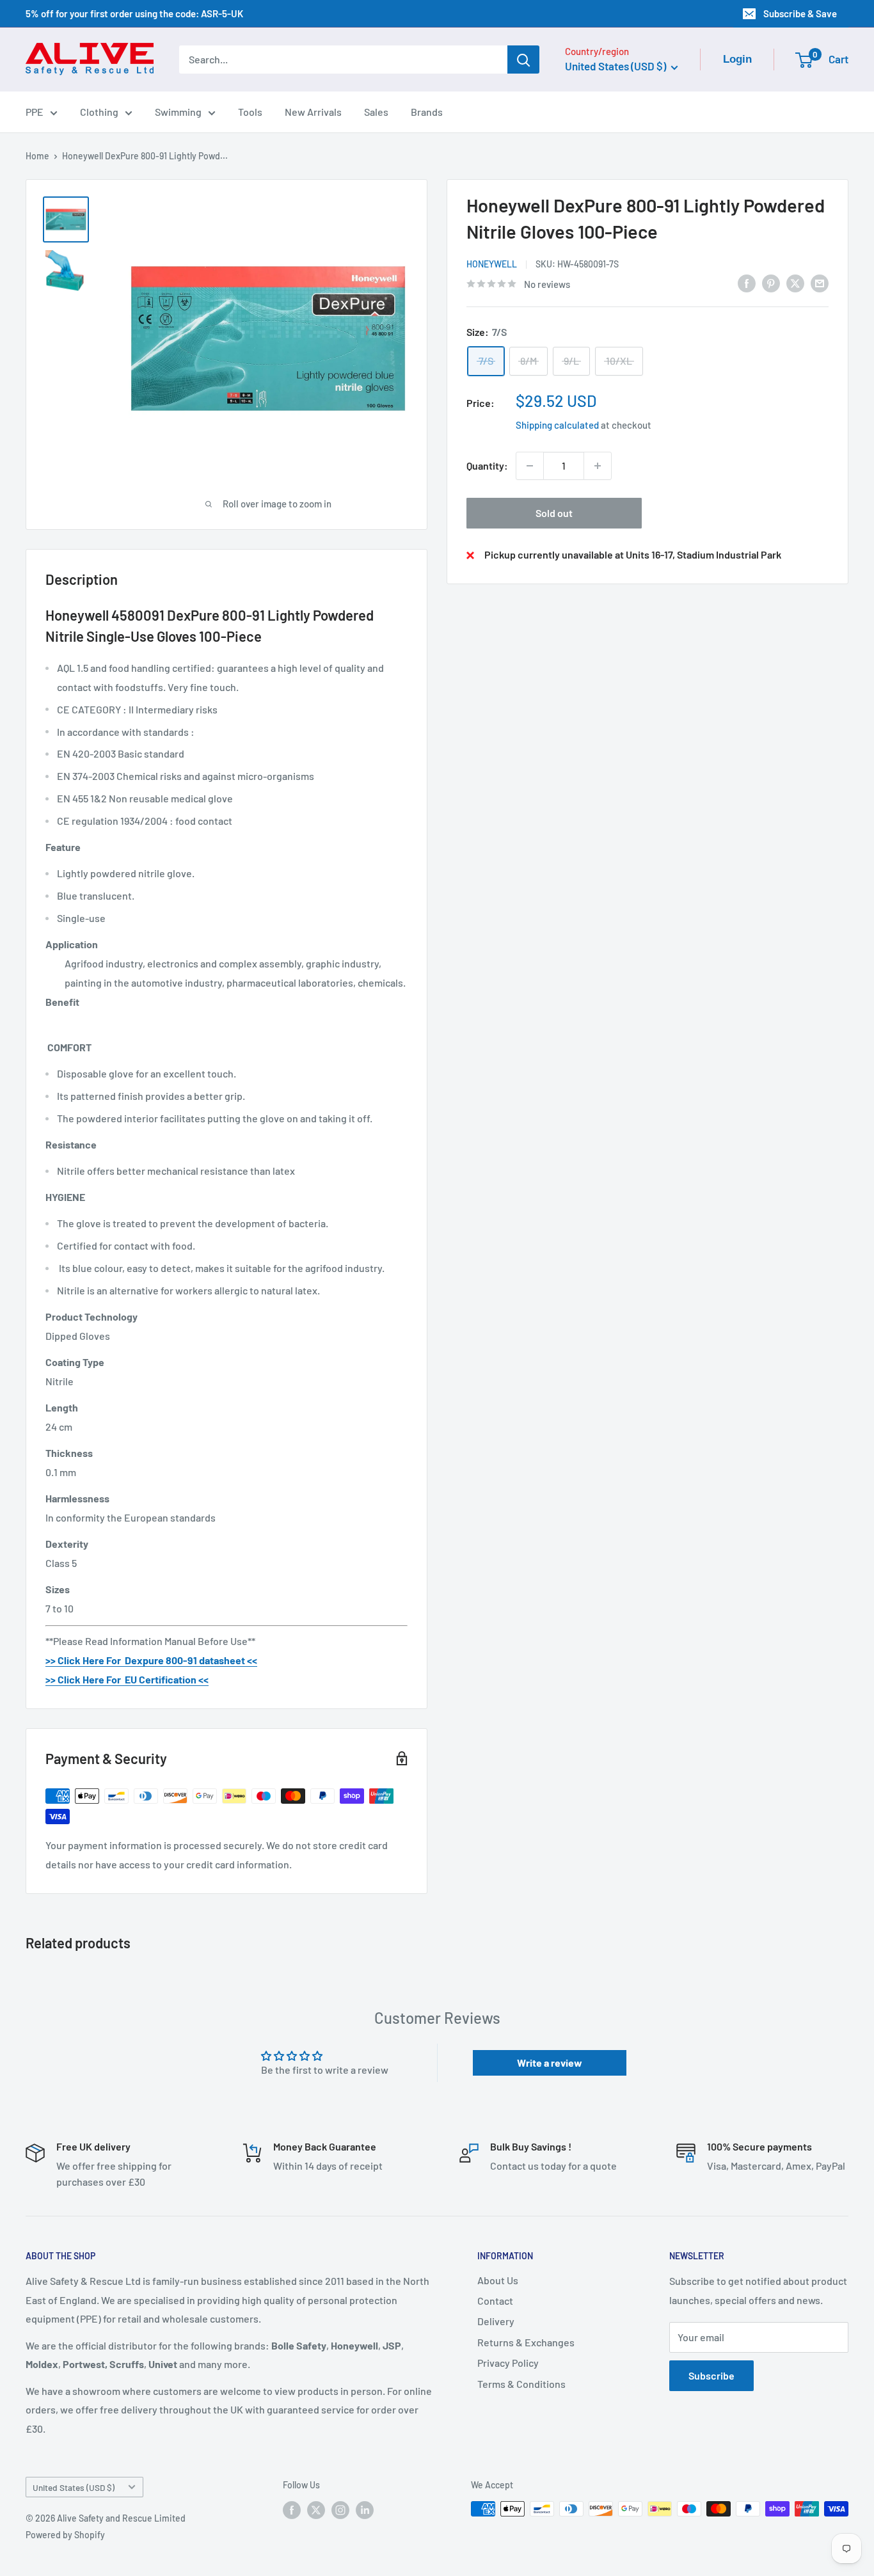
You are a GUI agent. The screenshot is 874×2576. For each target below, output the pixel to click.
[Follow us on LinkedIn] (365, 2510)
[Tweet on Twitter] (795, 282)
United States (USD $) (74, 2487)
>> (51, 1660)
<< (251, 1660)
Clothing (99, 112)
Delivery (496, 2321)
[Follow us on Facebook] (292, 2510)
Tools (250, 112)
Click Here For (90, 1679)
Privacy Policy (508, 2363)
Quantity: (487, 465)
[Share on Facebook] (747, 282)
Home (37, 156)
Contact (495, 2301)
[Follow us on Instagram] (340, 2510)
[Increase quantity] (598, 466)
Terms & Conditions (521, 2384)
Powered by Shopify (65, 2535)
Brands (427, 112)
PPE (35, 112)
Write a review (550, 2063)
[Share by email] (820, 282)
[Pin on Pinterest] (771, 282)
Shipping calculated (557, 425)
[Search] (523, 60)
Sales (376, 112)
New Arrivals (313, 112)
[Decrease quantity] (530, 466)
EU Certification (160, 1679)
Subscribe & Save (800, 13)
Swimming (178, 112)
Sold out (554, 513)
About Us (498, 2280)
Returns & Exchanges (526, 2342)
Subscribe (711, 2375)
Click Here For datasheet (151, 1660)
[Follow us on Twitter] (316, 2510)
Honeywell (492, 264)
